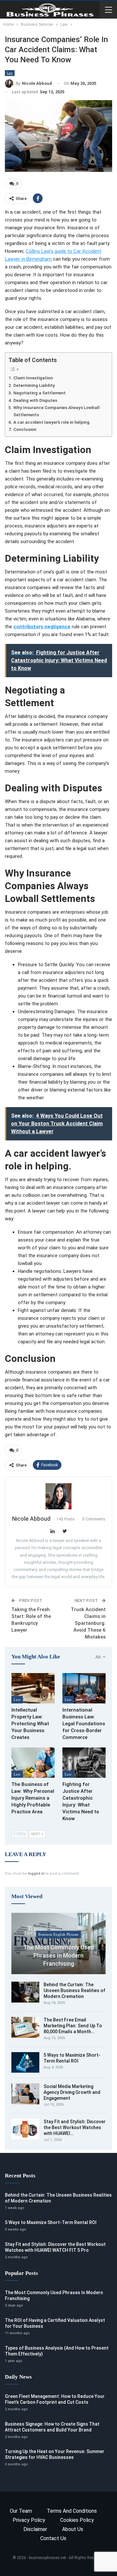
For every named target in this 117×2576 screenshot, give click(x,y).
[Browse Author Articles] (58, 1496)
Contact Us (53, 2538)
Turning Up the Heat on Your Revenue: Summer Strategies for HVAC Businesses (55, 2454)
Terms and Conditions (72, 2511)
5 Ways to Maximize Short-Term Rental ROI (51, 2222)
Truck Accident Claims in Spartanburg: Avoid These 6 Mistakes (88, 1623)
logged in (36, 1874)
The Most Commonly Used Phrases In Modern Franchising (59, 1955)
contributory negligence (42, 627)
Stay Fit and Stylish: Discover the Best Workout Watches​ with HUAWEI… (75, 2127)
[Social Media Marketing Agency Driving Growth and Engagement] (25, 2094)
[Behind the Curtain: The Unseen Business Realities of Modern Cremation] (25, 1992)
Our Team (21, 2511)
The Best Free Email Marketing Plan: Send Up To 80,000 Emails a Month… (73, 2026)
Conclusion (25, 429)
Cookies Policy (77, 2520)
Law (10, 73)
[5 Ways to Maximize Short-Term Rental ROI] (25, 2063)
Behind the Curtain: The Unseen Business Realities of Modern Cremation (74, 1990)
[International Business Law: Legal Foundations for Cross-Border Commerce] (84, 1688)
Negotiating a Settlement (39, 393)
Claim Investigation (33, 378)
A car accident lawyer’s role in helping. (52, 422)
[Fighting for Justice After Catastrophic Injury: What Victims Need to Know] (84, 1763)
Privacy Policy (29, 2520)
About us (73, 2529)
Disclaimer (35, 2529)
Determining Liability (34, 385)
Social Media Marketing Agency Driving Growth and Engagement (72, 2092)
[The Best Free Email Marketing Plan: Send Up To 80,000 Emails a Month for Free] (25, 2027)
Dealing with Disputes (35, 400)
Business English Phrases (58, 1934)
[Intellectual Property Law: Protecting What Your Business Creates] (33, 1688)
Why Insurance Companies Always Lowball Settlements (57, 411)
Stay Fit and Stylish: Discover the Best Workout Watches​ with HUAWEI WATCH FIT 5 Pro (55, 2247)
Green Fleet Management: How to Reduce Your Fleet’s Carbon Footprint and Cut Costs (55, 2399)
